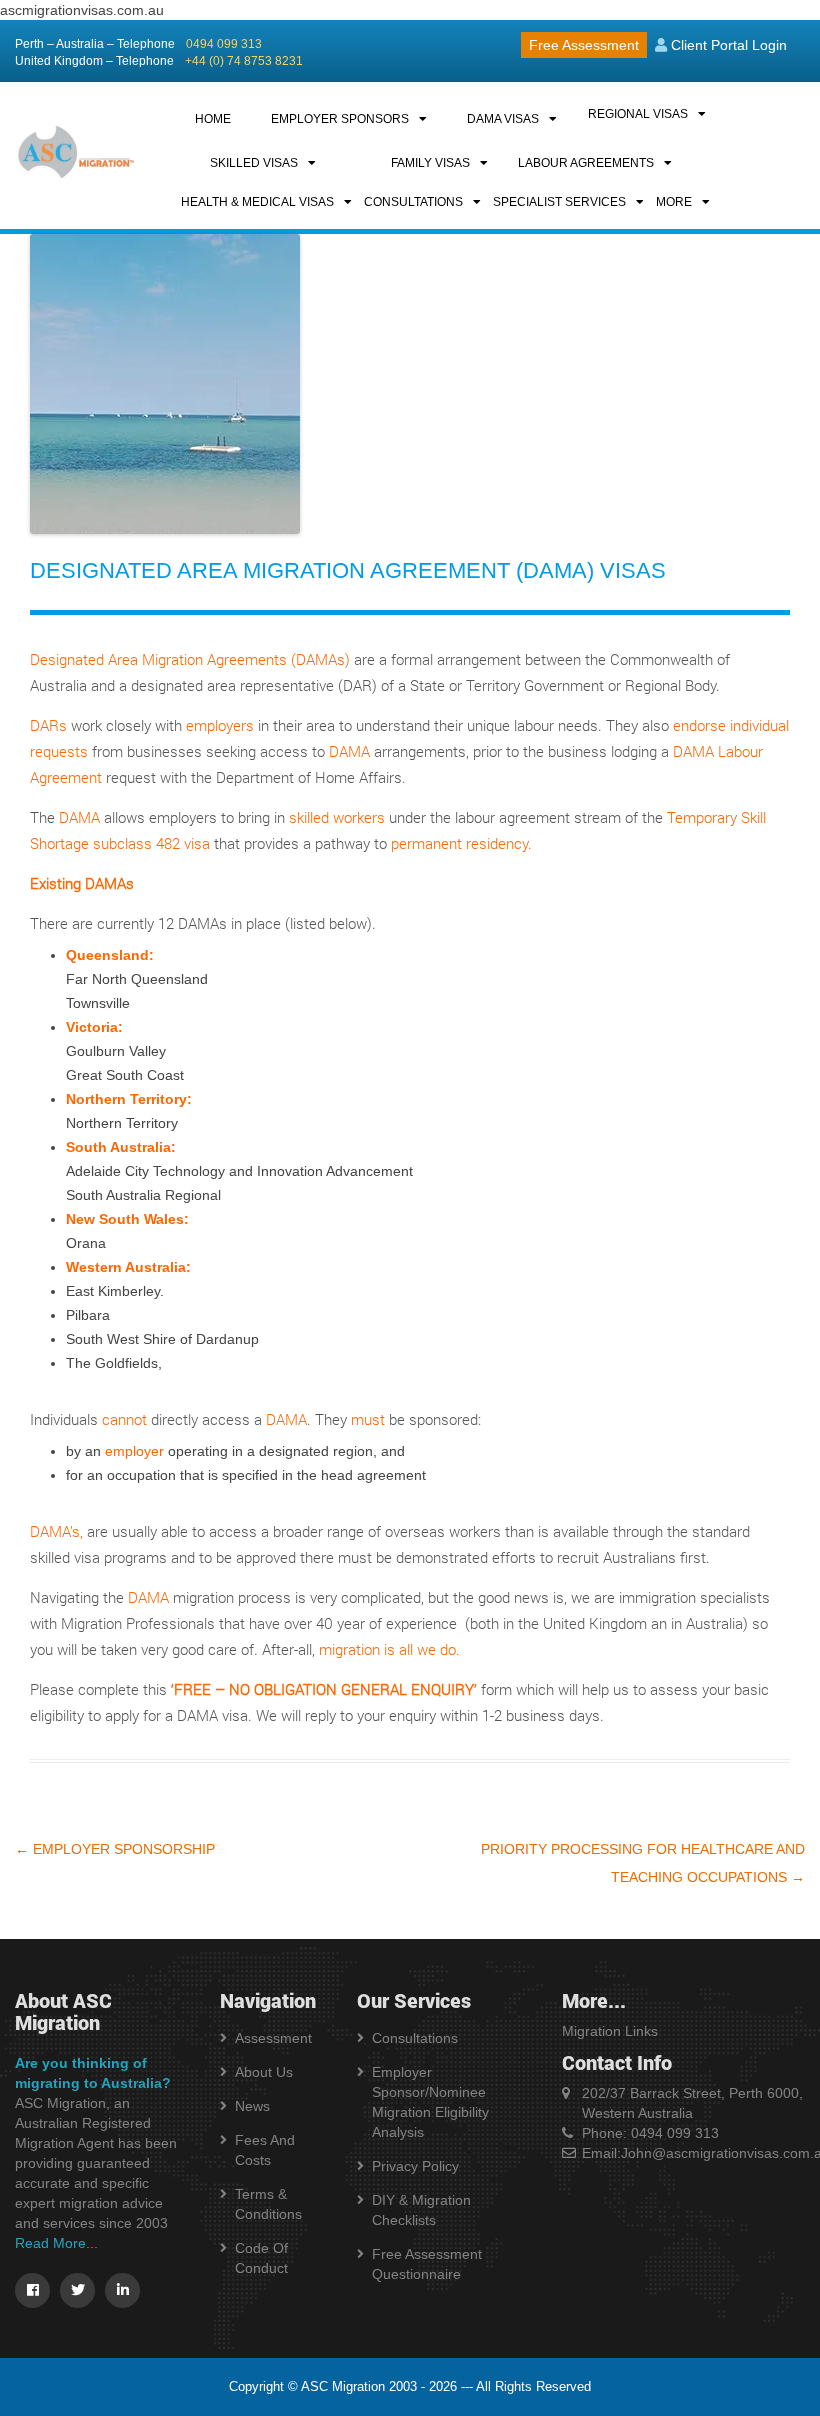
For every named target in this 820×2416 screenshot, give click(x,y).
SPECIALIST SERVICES (559, 202)
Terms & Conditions (268, 2204)
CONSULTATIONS (413, 202)
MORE (674, 202)
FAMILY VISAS (430, 163)
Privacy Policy (415, 2166)
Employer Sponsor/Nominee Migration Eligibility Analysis (430, 2102)
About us (264, 2072)
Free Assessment (584, 45)
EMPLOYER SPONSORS (340, 119)
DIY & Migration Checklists (421, 2210)
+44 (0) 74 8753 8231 (244, 61)
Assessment (273, 2038)
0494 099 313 (224, 44)
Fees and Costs (265, 2150)
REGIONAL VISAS (638, 114)
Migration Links (610, 2031)
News (252, 2106)
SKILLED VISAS (254, 163)
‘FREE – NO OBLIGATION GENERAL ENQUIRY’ (324, 1689)
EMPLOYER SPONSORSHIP (115, 1849)
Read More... (56, 2243)
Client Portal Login (727, 45)
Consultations (415, 2038)
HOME (213, 119)
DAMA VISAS (503, 119)
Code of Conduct (261, 2258)
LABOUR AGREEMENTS (586, 163)
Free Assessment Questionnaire (427, 2264)
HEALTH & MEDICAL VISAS (257, 202)
